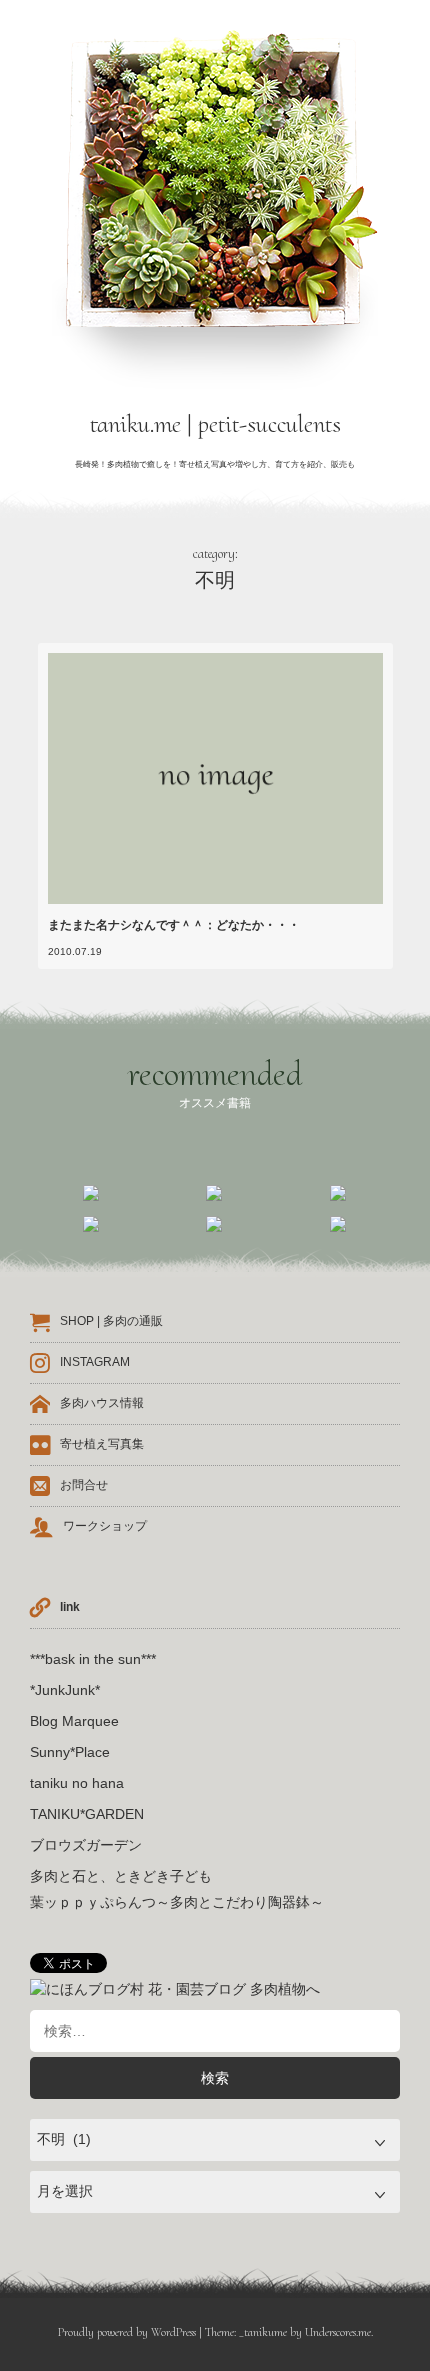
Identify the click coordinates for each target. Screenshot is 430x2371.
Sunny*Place (70, 1752)
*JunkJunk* (65, 1690)
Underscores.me (338, 2332)
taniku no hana (77, 1783)
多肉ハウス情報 (102, 1403)
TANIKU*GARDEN (87, 1814)
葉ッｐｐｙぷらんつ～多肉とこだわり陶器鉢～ (177, 1902)
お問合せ (84, 1485)
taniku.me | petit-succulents (215, 424)
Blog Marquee (74, 1721)
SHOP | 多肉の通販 (111, 1321)
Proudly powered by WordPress (127, 2332)
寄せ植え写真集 (102, 1444)
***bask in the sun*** (93, 1659)
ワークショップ (105, 1526)
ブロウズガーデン (86, 1845)
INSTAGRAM (95, 1362)
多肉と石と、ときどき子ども (121, 1876)
